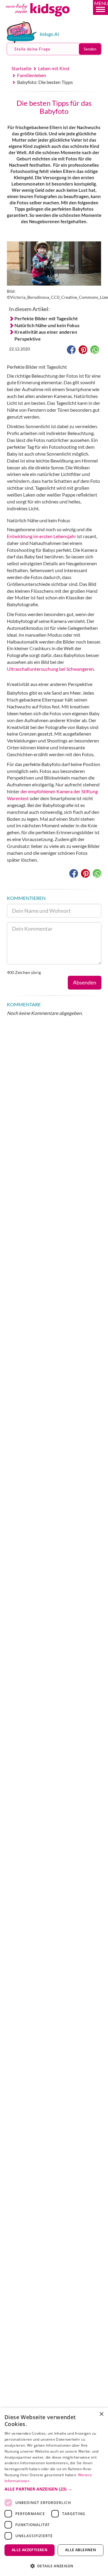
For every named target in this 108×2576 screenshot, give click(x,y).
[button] (100, 7)
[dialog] (54, 2492)
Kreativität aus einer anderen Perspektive (46, 335)
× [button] (101, 2414)
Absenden (85, 982)
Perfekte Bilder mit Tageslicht (46, 318)
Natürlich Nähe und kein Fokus (47, 325)
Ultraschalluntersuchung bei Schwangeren (50, 669)
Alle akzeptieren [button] (30, 2550)
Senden (90, 49)
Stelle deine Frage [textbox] (32, 49)
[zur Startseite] (44, 19)
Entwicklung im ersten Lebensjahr (42, 536)
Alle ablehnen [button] (81, 2550)
